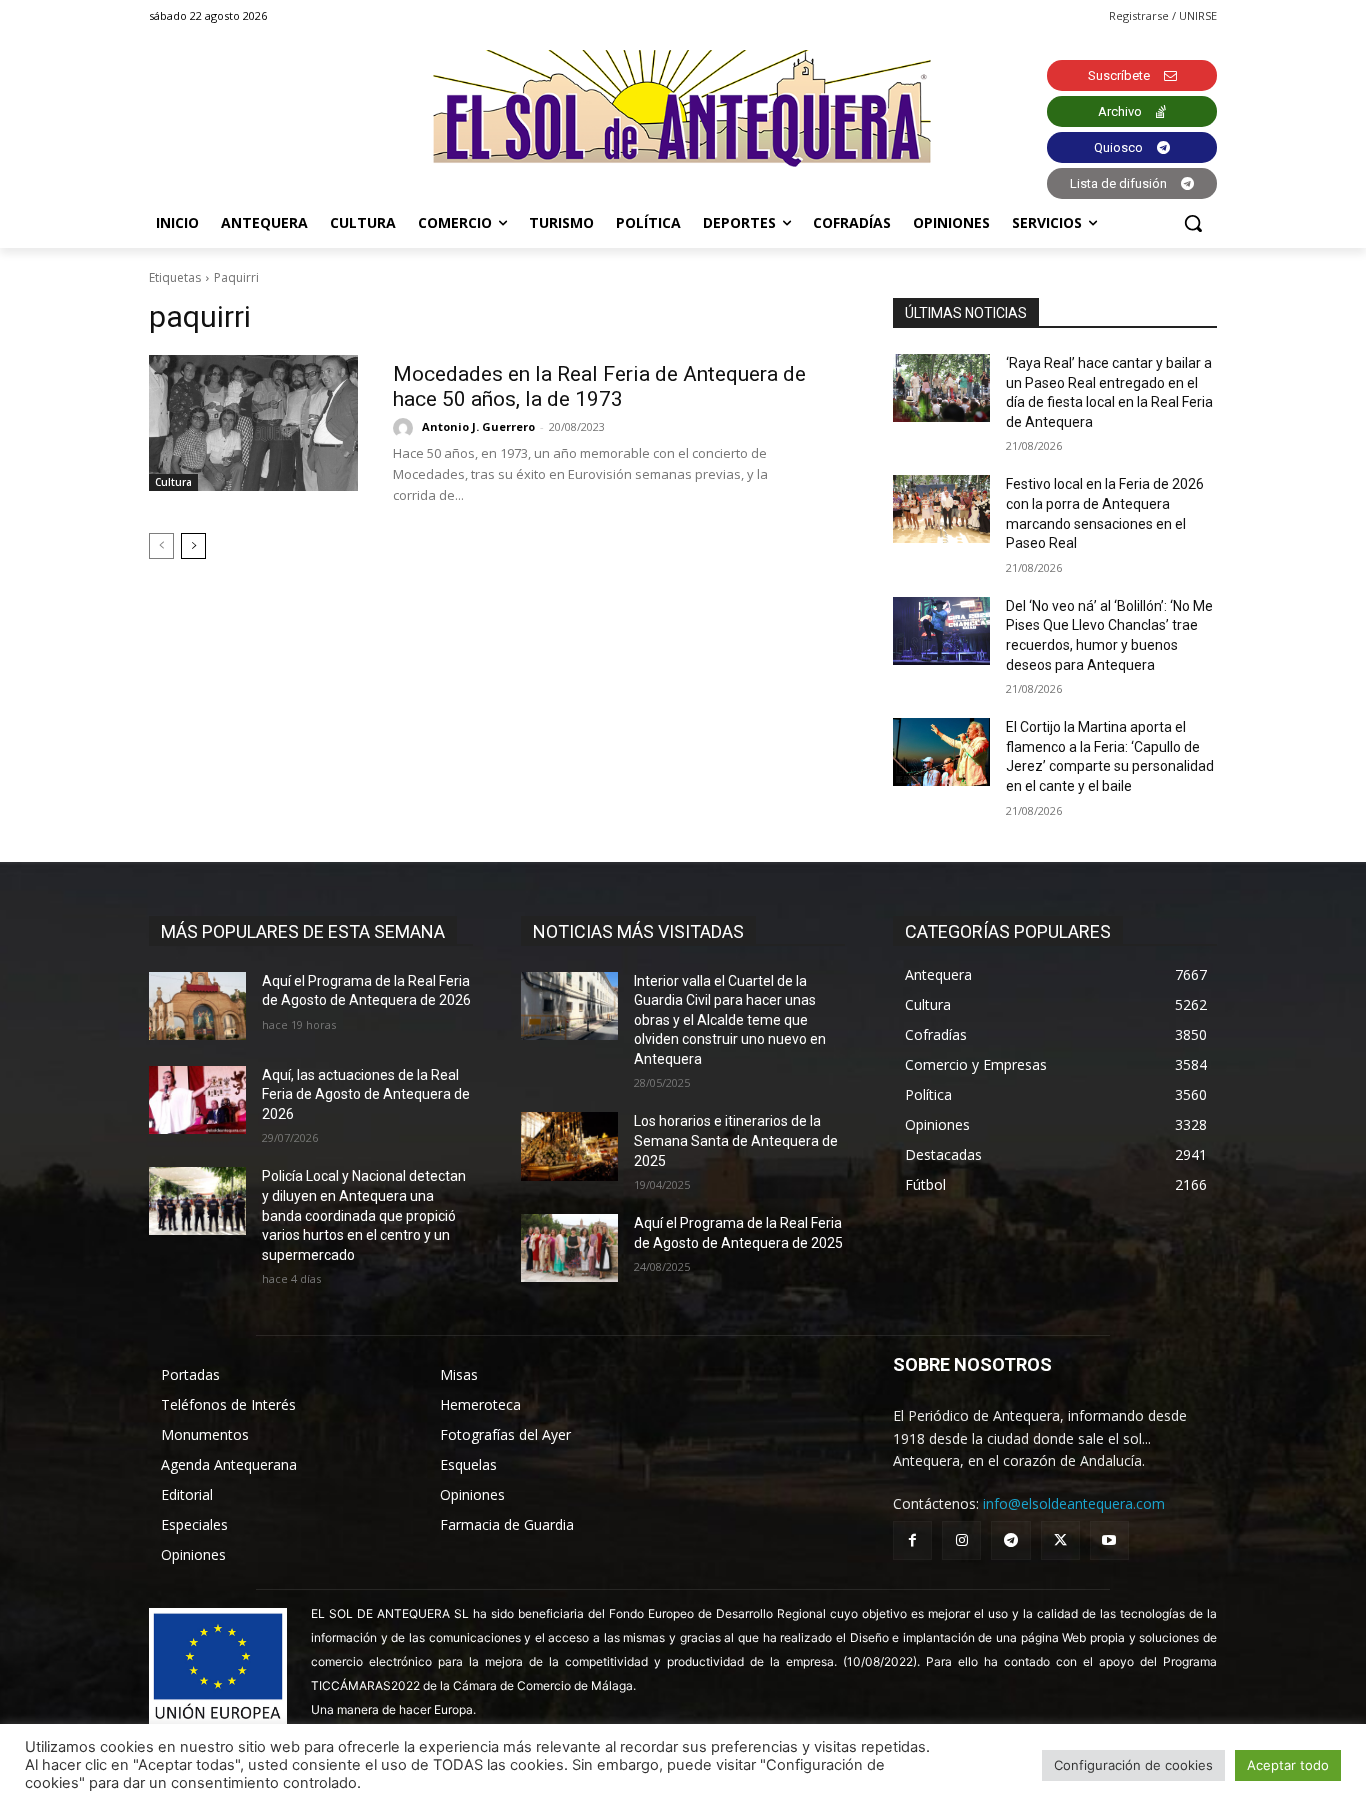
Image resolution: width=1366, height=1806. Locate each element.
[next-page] (193, 546)
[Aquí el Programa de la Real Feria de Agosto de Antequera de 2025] (569, 1248)
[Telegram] (1010, 1540)
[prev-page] (161, 546)
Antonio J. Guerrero (478, 426)
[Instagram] (961, 1540)
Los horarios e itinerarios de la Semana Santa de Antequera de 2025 (736, 1140)
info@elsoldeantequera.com (1074, 1503)
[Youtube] (1109, 1540)
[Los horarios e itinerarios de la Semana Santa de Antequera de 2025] (569, 1146)
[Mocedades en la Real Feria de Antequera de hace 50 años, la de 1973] (253, 423)
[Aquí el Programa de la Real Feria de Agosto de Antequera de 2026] (197, 1006)
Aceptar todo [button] (1288, 1765)
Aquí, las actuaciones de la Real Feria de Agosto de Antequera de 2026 (366, 1094)
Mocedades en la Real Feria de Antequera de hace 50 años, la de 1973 (599, 386)
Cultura (173, 482)
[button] (1193, 223)
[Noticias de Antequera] (683, 108)
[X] (1060, 1540)
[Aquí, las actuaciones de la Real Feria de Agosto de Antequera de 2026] (197, 1100)
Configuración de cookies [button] (1133, 1765)
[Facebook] (912, 1540)
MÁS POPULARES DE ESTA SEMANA (303, 931)
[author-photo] (406, 428)
